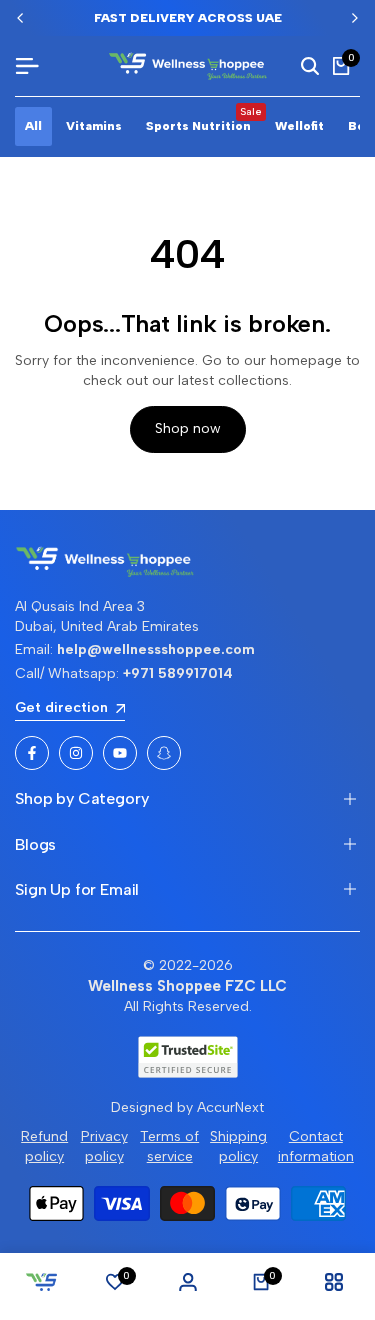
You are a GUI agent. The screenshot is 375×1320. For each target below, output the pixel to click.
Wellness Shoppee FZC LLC (187, 986)
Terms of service (169, 1146)
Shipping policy (238, 1146)
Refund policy (44, 1146)
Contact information (316, 1146)
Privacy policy (104, 1146)
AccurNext (230, 1107)
